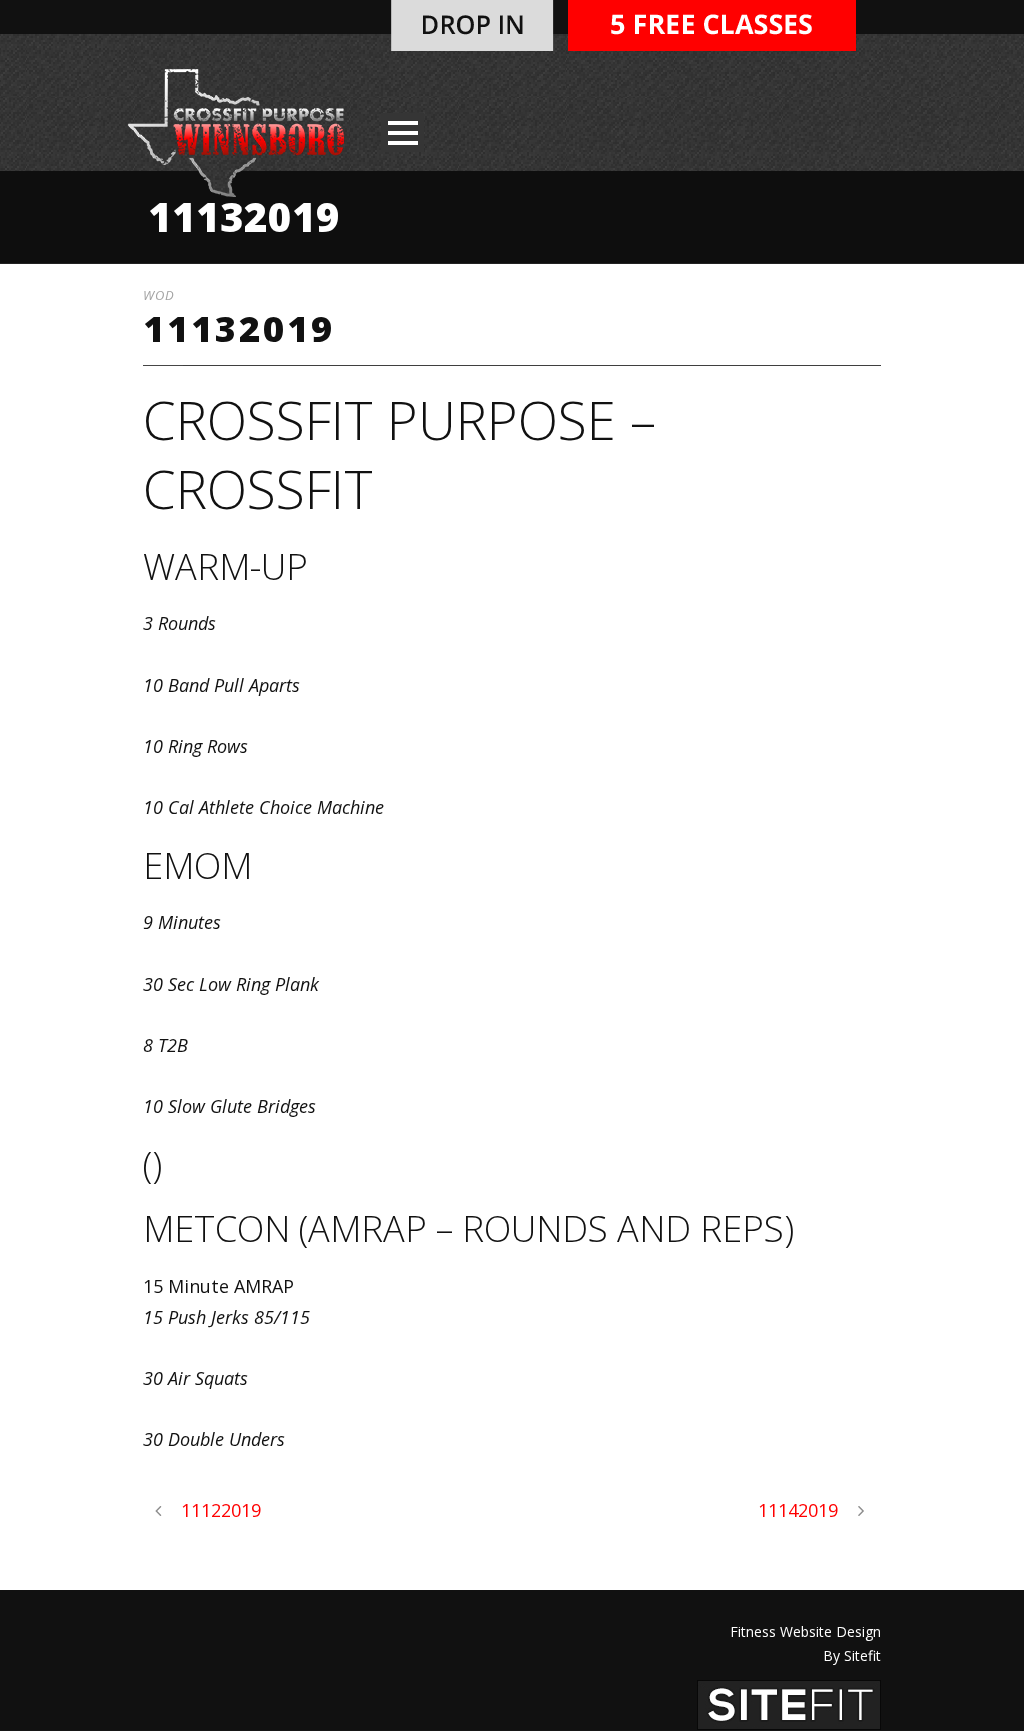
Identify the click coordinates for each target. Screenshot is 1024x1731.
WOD (159, 295)
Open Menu (402, 132)
